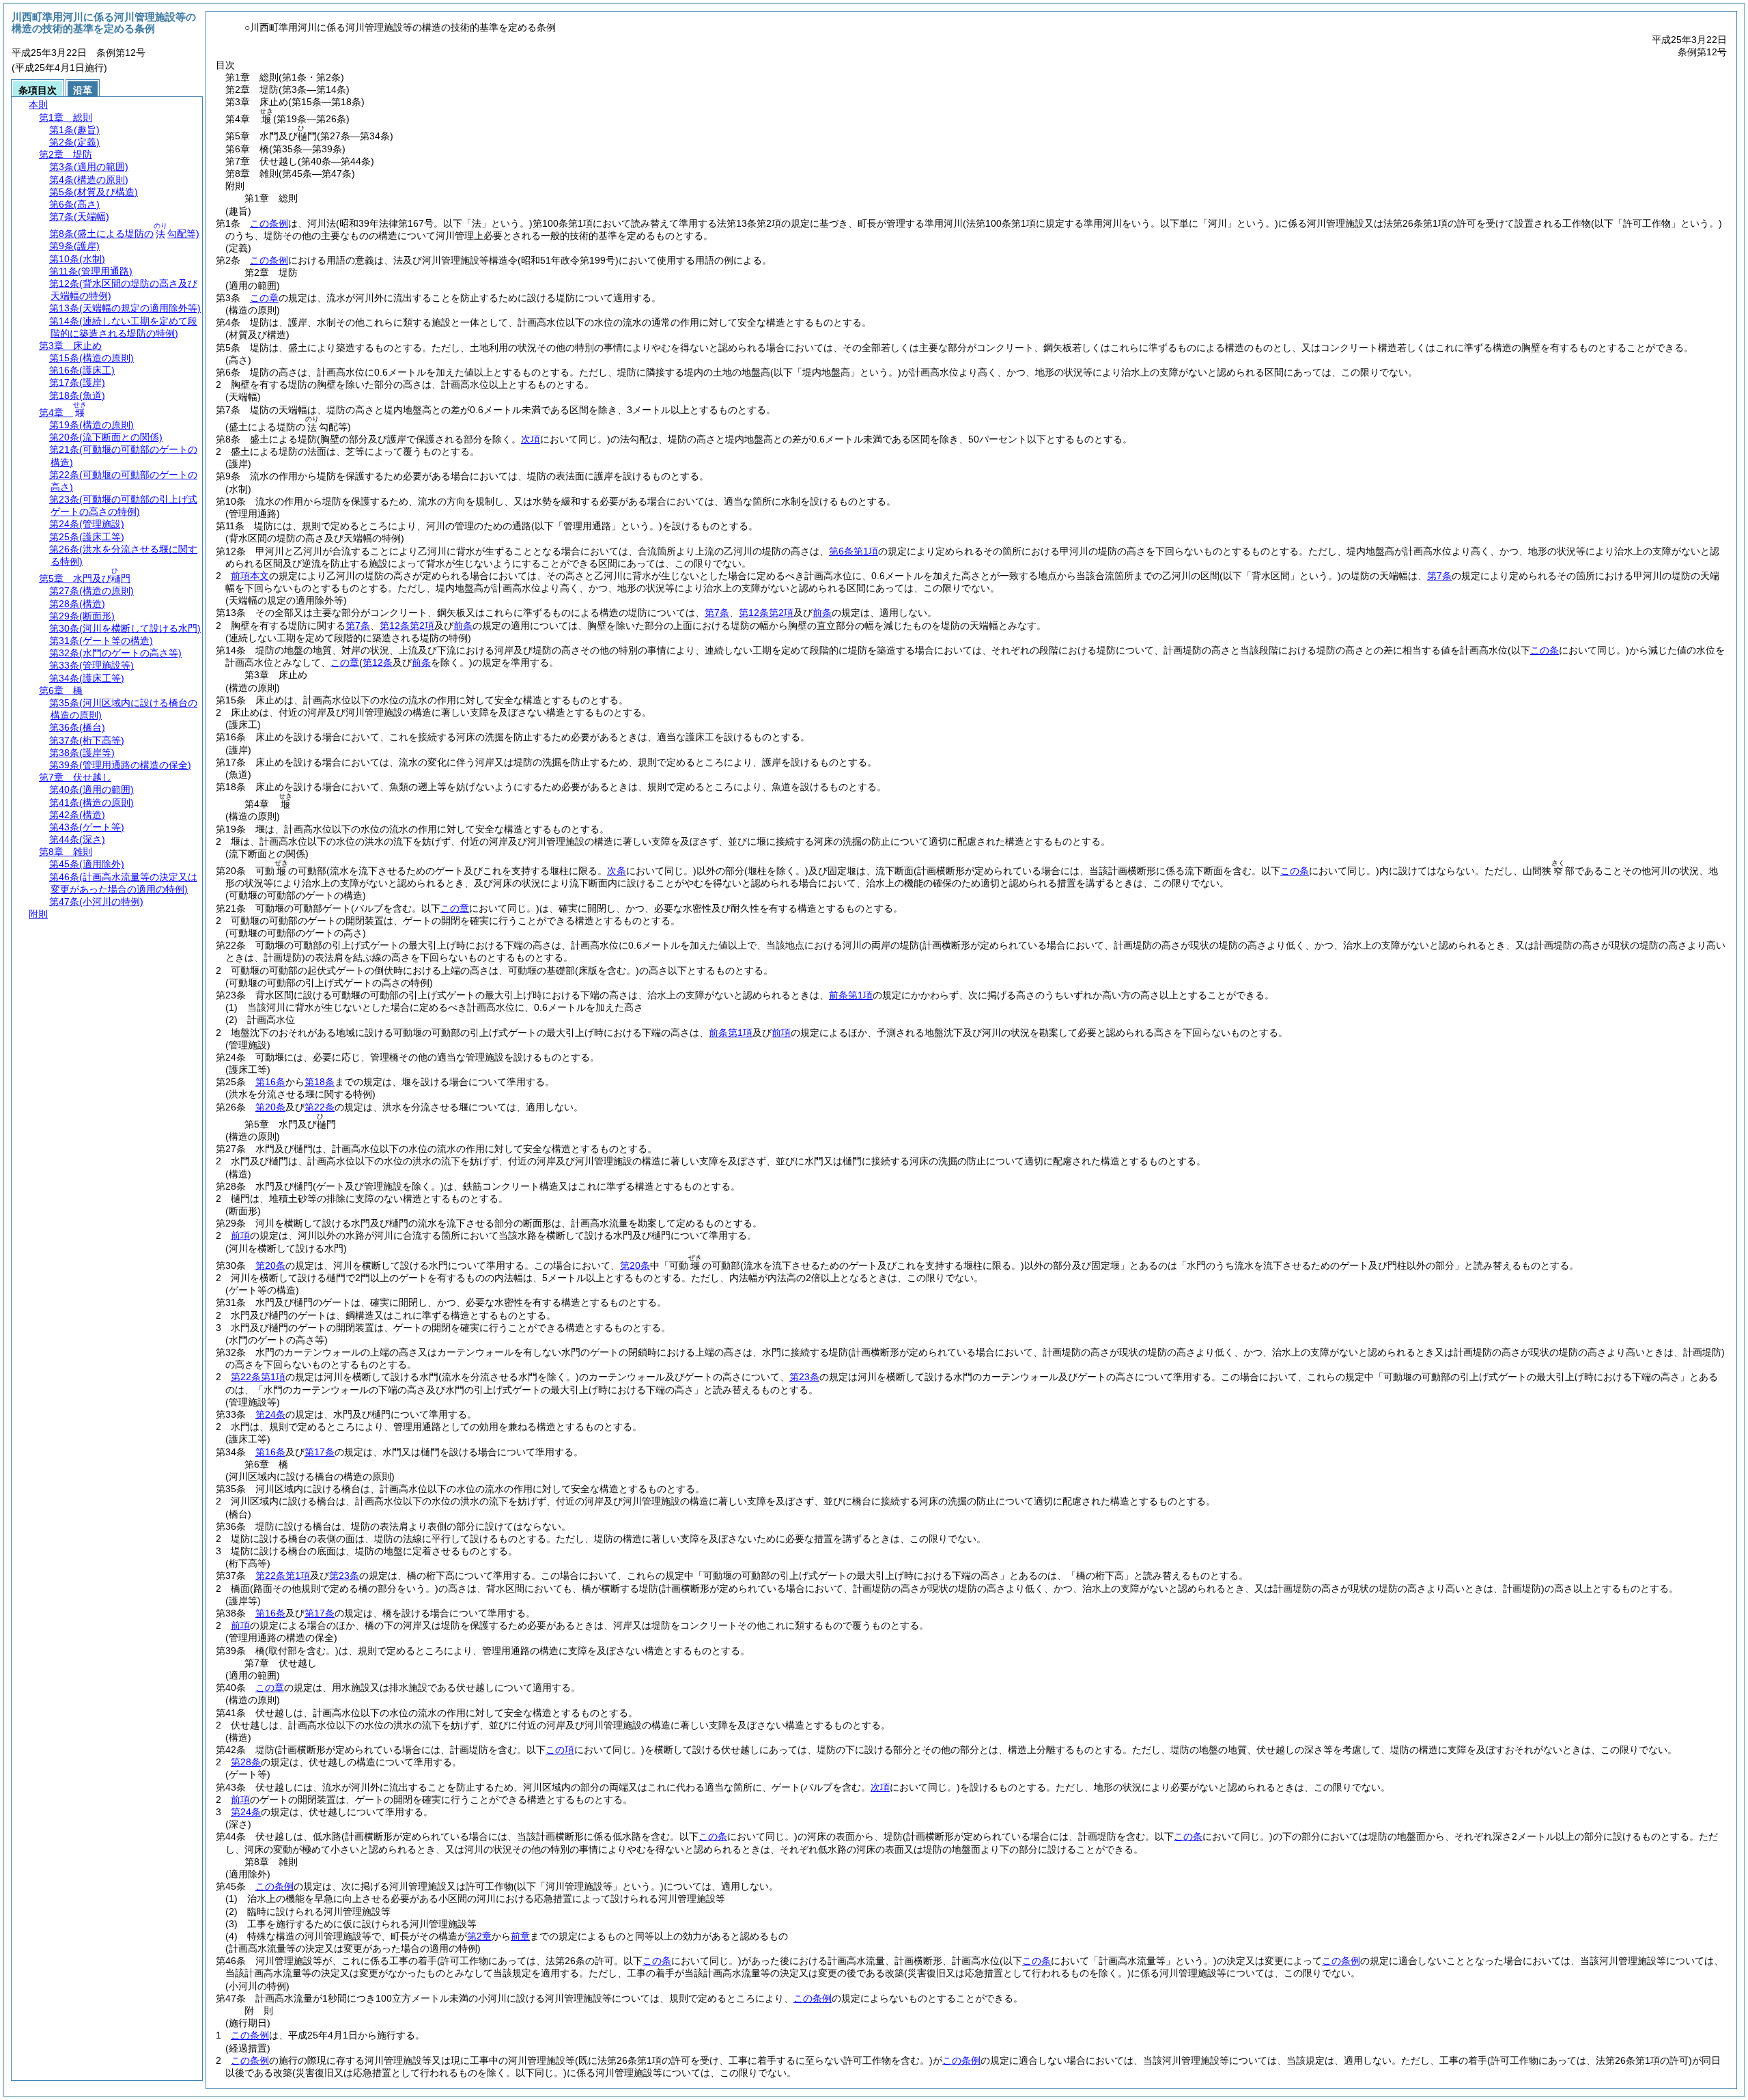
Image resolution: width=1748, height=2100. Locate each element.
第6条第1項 (854, 551)
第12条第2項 (766, 613)
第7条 (1439, 576)
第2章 (479, 1936)
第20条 (270, 1107)
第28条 (246, 1762)
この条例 (269, 223)
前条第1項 (851, 995)
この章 (264, 298)
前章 (520, 1936)
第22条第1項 (258, 1377)
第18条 (320, 1082)
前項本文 (250, 576)
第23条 (804, 1377)
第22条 (320, 1107)
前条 (822, 613)
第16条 (270, 1082)
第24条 (270, 1414)
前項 (781, 1033)
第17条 (320, 1452)
